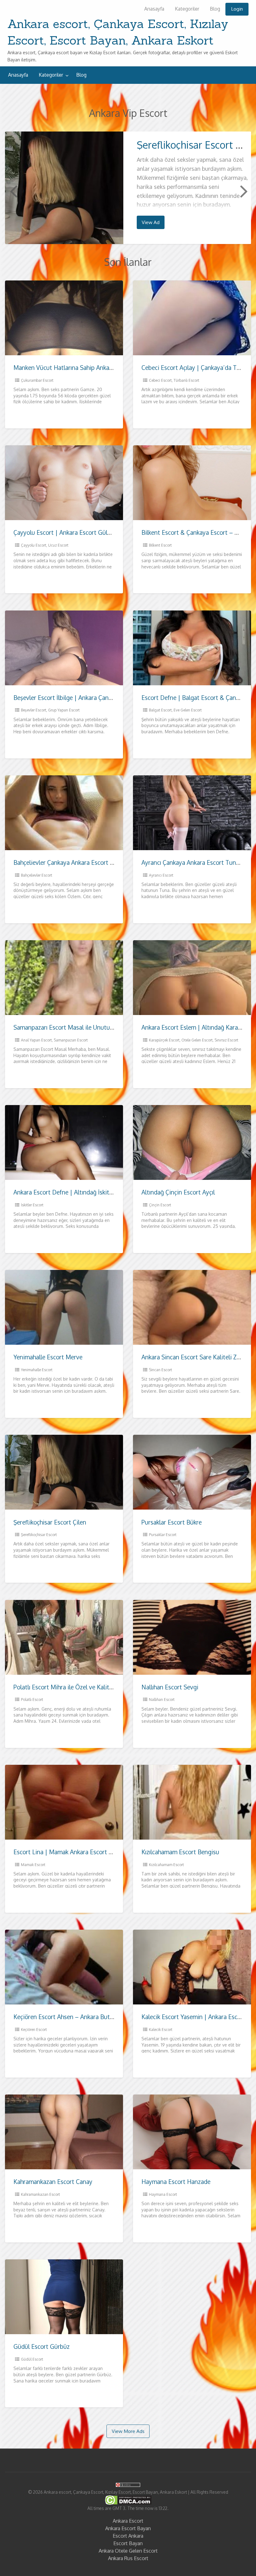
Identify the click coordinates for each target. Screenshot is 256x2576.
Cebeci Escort (160, 380)
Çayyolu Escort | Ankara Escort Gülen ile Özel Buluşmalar (90, 532)
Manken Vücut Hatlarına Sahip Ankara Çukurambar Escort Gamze (100, 368)
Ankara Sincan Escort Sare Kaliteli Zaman (196, 1357)
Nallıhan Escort (162, 1700)
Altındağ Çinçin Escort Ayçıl (178, 1192)
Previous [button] (13, 191)
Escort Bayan (128, 2543)
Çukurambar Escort (37, 380)
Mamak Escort (33, 1865)
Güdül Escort (32, 2359)
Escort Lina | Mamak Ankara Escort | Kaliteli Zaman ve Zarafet (97, 1852)
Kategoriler (187, 9)
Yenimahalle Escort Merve (48, 1357)
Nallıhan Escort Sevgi (170, 1687)
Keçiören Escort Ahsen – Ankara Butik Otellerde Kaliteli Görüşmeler (104, 2017)
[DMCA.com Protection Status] (128, 2500)
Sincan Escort (160, 1370)
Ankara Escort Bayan (128, 2528)
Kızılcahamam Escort (166, 1865)
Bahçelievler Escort (37, 875)
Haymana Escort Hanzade (176, 2182)
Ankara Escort (128, 2521)
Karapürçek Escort (164, 1040)
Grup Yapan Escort (64, 710)
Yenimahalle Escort (37, 1370)
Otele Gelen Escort (197, 1040)
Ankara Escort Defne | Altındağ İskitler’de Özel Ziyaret (86, 1192)
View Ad (151, 222)
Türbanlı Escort (186, 380)
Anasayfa (154, 9)
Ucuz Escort (58, 545)
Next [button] (243, 191)
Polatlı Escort (32, 1700)
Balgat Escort (160, 710)
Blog (215, 9)
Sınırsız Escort (226, 1040)
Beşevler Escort (34, 710)
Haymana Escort (163, 2194)
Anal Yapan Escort (36, 1040)
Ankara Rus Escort (128, 2558)
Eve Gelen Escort (188, 710)
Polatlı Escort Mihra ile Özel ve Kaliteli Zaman (74, 1687)
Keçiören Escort (34, 2030)
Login (237, 9)
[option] (128, 188)
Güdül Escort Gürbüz (42, 2346)
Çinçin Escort (160, 1205)
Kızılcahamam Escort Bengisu (180, 1852)
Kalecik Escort (161, 2030)
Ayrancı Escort (161, 875)
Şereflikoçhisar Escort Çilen (50, 1522)
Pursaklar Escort (163, 1535)
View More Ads (128, 2431)
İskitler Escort (32, 1205)
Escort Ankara (128, 2536)
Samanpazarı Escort (71, 1040)
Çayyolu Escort (34, 545)
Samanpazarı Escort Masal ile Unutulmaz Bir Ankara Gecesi (92, 1027)
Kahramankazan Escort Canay (53, 2182)
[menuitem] (154, 9)
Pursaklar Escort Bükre (172, 1522)
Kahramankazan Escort (40, 2194)
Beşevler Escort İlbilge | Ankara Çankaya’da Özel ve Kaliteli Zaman (102, 698)
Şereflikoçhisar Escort (39, 1535)
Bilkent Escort (160, 545)
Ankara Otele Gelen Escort (128, 2551)
